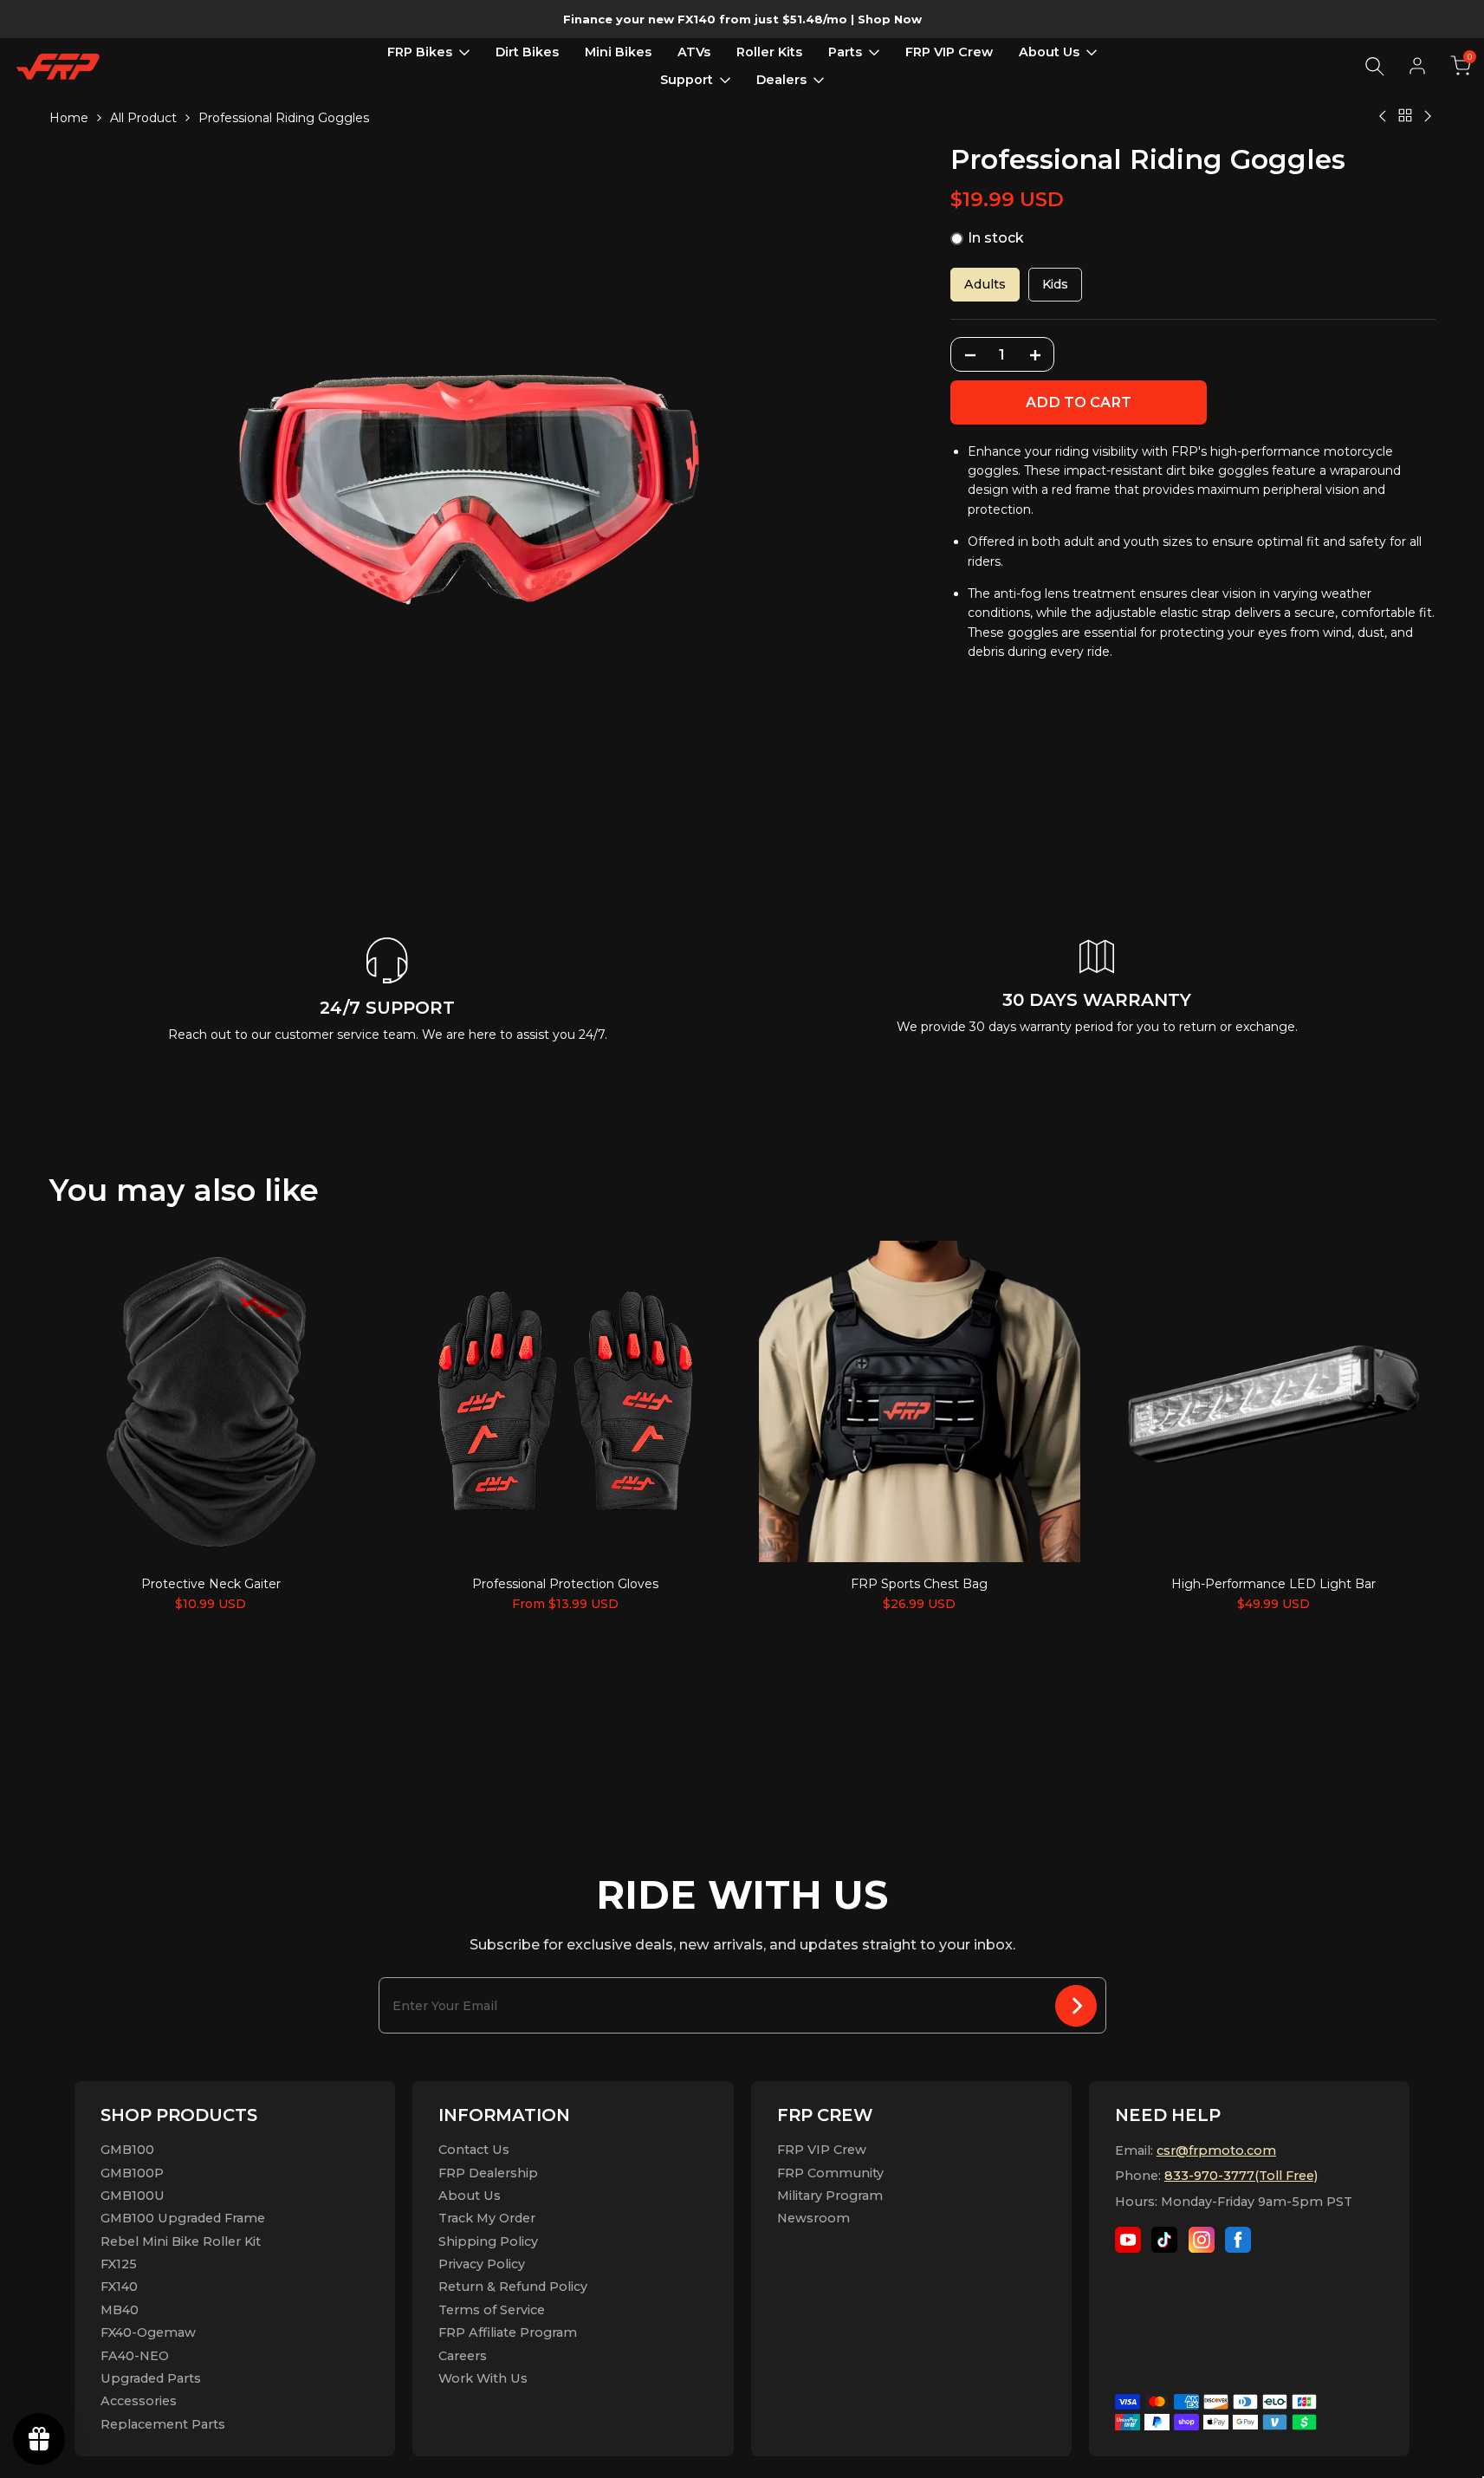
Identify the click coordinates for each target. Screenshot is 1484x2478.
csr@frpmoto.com (1216, 2150)
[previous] (101, 1400)
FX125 (119, 2264)
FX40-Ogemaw (148, 2332)
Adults (985, 285)
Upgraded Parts (151, 2378)
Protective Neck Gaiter (211, 1584)
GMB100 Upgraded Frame (183, 2218)
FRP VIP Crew (822, 2150)
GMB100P (132, 2173)
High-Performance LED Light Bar (1273, 1584)
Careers (463, 2356)
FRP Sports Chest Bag (919, 1584)
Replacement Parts (163, 2424)
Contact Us (474, 2150)
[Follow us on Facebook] (1238, 2240)
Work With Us (483, 2378)
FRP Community (830, 2173)
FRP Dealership (488, 2173)
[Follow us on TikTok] (1164, 2240)
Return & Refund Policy (513, 2287)
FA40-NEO (135, 2356)
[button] (1461, 66)
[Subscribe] (1076, 2005)
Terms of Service (492, 2310)
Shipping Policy (488, 2241)
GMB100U (133, 2196)
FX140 (119, 2287)
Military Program (830, 2196)
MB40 (120, 2310)
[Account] (1417, 66)
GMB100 (127, 2150)
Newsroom (813, 2218)
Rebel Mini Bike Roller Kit (181, 2241)
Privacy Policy (482, 2264)
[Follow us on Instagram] (1202, 2240)
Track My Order (487, 2218)
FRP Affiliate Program (508, 2332)
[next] (1384, 1400)
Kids (1055, 285)
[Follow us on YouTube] (1128, 2240)
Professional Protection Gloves (565, 1584)
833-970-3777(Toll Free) (1241, 2176)
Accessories (139, 2401)
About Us (470, 2196)
